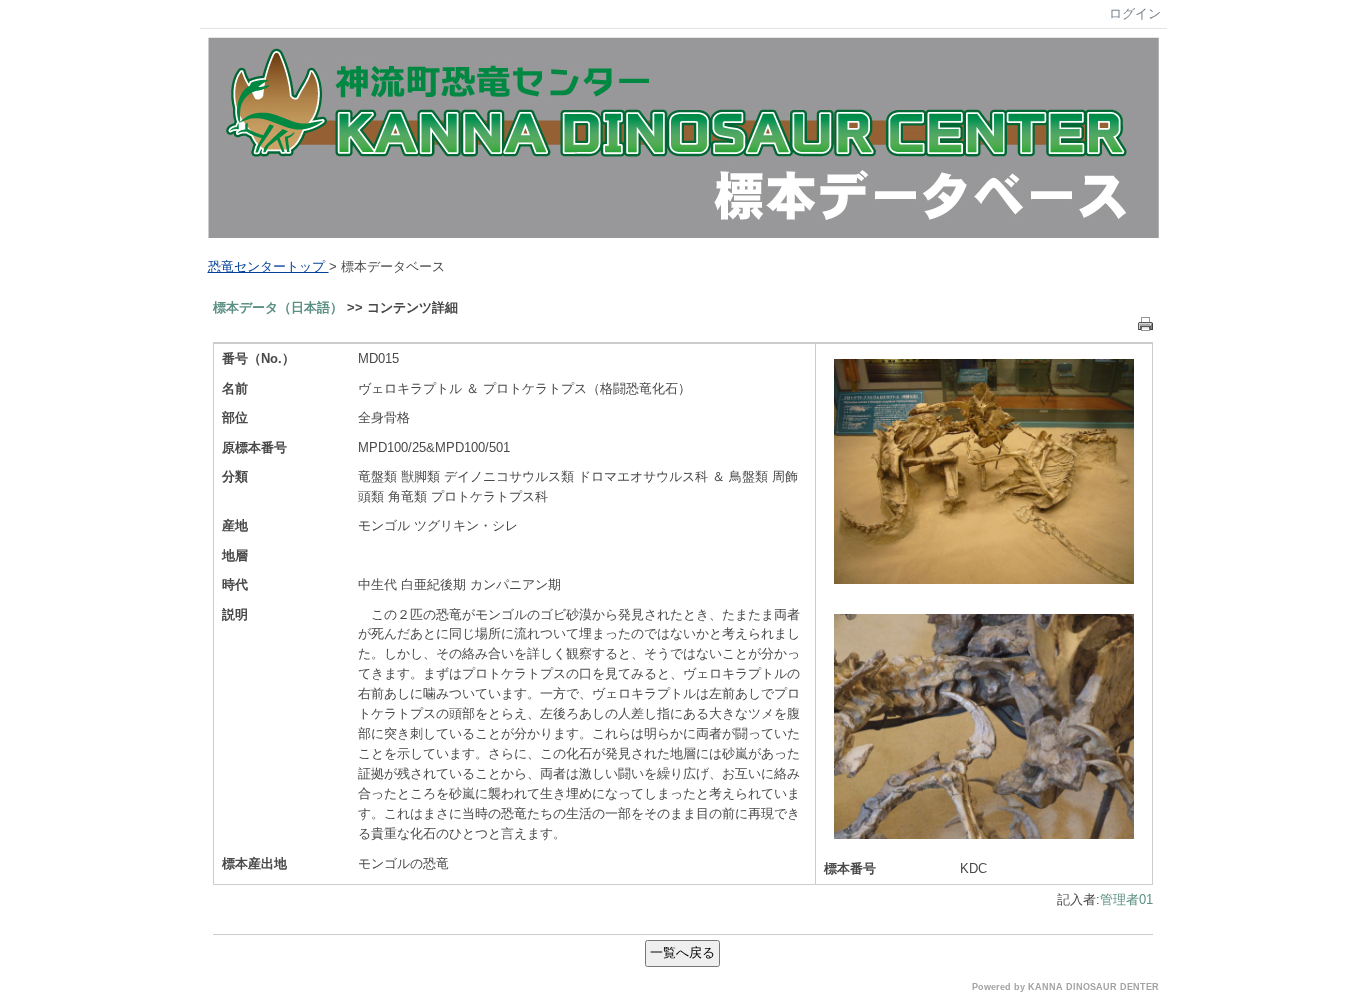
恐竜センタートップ (268, 266)
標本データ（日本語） (278, 307)
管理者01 (1126, 899)
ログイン (1135, 13)
